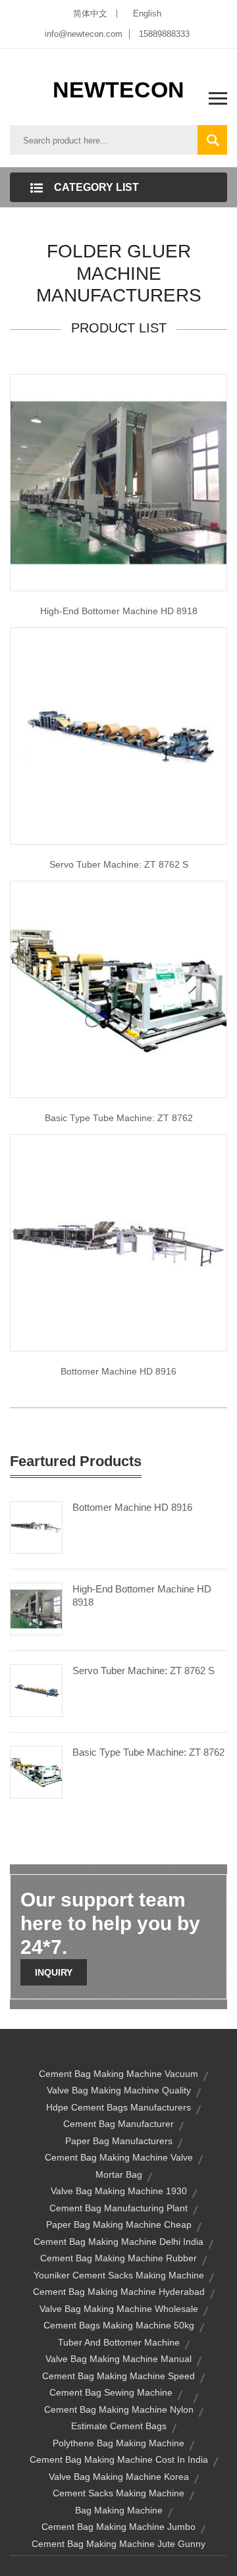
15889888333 (164, 34)
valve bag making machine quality (119, 2090)
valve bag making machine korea (119, 2477)
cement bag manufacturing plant (118, 2208)
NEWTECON (118, 90)
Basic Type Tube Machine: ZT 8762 (148, 1752)
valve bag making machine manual (118, 2359)
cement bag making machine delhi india (118, 2242)
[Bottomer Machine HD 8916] (36, 1526)
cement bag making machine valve (119, 2157)
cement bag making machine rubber (118, 2258)
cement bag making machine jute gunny (118, 2544)
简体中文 (90, 13)
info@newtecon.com (84, 34)
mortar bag (119, 2174)
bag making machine (119, 2510)
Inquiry (54, 1972)
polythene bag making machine (118, 2443)
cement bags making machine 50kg (119, 2325)
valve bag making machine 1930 (119, 2191)
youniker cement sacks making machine (119, 2275)
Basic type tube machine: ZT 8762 (119, 1118)
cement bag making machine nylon (119, 2409)
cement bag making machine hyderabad (119, 2292)
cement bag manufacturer (118, 2124)
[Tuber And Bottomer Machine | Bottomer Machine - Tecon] (118, 1242)
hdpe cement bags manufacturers (118, 2107)
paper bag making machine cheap (119, 2224)
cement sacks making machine (118, 2493)
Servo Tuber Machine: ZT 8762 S (119, 864)
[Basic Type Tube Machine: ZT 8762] (36, 1771)
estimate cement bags (119, 2426)
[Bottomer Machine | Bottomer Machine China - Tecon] (118, 481)
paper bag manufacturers (119, 2141)
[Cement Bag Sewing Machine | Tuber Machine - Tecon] (118, 988)
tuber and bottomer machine (119, 2342)
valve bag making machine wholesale (119, 2309)
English (147, 13)
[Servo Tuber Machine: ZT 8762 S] (36, 1689)
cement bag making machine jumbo (118, 2527)
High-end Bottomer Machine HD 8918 (119, 611)
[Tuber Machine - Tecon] (118, 735)
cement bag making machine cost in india (119, 2459)
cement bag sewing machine (111, 2392)
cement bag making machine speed (118, 2376)
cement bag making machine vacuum (118, 2074)
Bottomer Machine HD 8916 (118, 1371)
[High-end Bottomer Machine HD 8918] (36, 1608)
